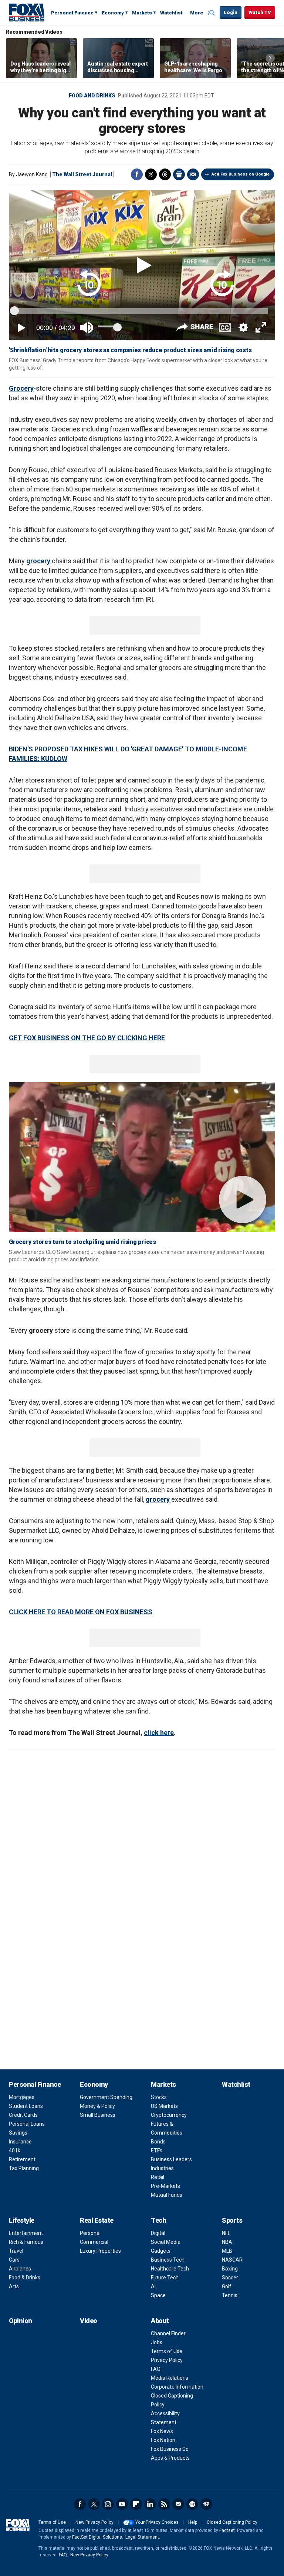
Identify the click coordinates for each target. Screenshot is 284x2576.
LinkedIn (150, 2504)
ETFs (157, 2150)
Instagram (108, 2504)
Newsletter (178, 2504)
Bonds (158, 2142)
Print (179, 174)
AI (153, 2286)
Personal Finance (72, 13)
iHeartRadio (206, 2504)
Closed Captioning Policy (232, 2522)
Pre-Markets (165, 2186)
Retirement (22, 2159)
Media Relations (170, 2378)
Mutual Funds (167, 2195)
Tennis (230, 2295)
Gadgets (161, 2251)
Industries (162, 2168)
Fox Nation (163, 2440)
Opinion (21, 2321)
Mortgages (22, 2097)
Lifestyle (22, 2220)
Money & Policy (97, 2106)
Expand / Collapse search (212, 13)
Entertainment (26, 2233)
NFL (226, 2233)
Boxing (230, 2269)
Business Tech (168, 2260)
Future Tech (165, 2278)
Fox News (162, 2431)
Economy (113, 13)
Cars (14, 2260)
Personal (90, 2233)
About (160, 2321)
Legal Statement (142, 2537)
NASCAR (232, 2260)
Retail (158, 2177)
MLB (227, 2251)
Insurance (20, 2142)
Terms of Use (167, 2351)
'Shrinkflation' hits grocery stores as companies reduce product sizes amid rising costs (130, 350)
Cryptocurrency (169, 2115)
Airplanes (20, 2269)
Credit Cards (23, 2115)
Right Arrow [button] (270, 58)
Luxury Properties (100, 2251)
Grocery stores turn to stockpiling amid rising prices (82, 1242)
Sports (232, 2220)
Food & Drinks (25, 2278)
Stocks (159, 2097)
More (197, 13)
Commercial (94, 2242)
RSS (164, 2504)
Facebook (137, 174)
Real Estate (97, 2220)
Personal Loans (27, 2124)
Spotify (192, 2504)
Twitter (151, 174)
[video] (142, 1157)
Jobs (157, 2342)
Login (231, 12)
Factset (227, 2530)
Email (193, 174)
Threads (165, 174)
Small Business (98, 2115)
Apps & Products (170, 2458)
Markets (142, 13)
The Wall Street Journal (82, 174)
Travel (16, 2251)
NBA (227, 2242)
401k (15, 2150)
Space (158, 2295)
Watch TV (260, 12)
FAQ (156, 2369)
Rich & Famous (26, 2242)
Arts (14, 2286)
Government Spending (106, 2097)
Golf (227, 2286)
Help (193, 2522)
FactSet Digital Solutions (97, 2537)
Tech (158, 2220)
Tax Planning (24, 2168)
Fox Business (27, 12)
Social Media (166, 2242)
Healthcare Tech (170, 2269)
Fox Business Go (170, 2449)
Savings (18, 2133)
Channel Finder (168, 2333)
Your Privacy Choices (157, 2522)
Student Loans (26, 2106)
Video (89, 2321)
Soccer (230, 2278)
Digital (158, 2233)
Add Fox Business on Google (241, 174)
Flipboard (136, 2504)
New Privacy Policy (94, 2522)
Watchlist (171, 13)
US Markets (164, 2106)
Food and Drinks (92, 96)
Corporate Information (177, 2387)
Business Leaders (171, 2159)
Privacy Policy (167, 2360)
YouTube (122, 2504)
